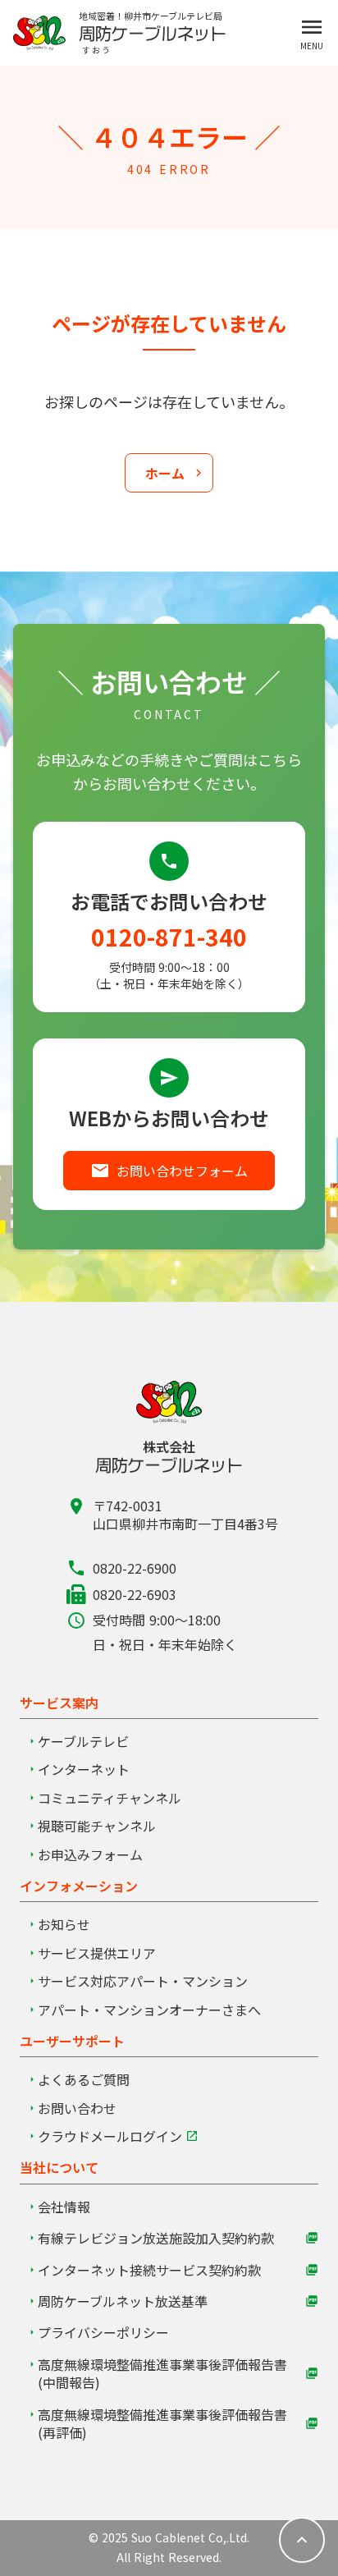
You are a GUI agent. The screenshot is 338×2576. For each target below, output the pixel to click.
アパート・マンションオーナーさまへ (149, 2010)
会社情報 (64, 2207)
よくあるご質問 (84, 2079)
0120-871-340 (169, 937)
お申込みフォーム (90, 1854)
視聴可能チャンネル (97, 1826)
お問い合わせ (77, 2108)
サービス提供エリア (97, 1953)
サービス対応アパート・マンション (143, 1981)
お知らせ (64, 1924)
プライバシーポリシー (103, 2332)
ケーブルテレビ (83, 1741)
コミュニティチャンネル (110, 1798)
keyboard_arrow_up (302, 2540)
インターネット (84, 1769)
